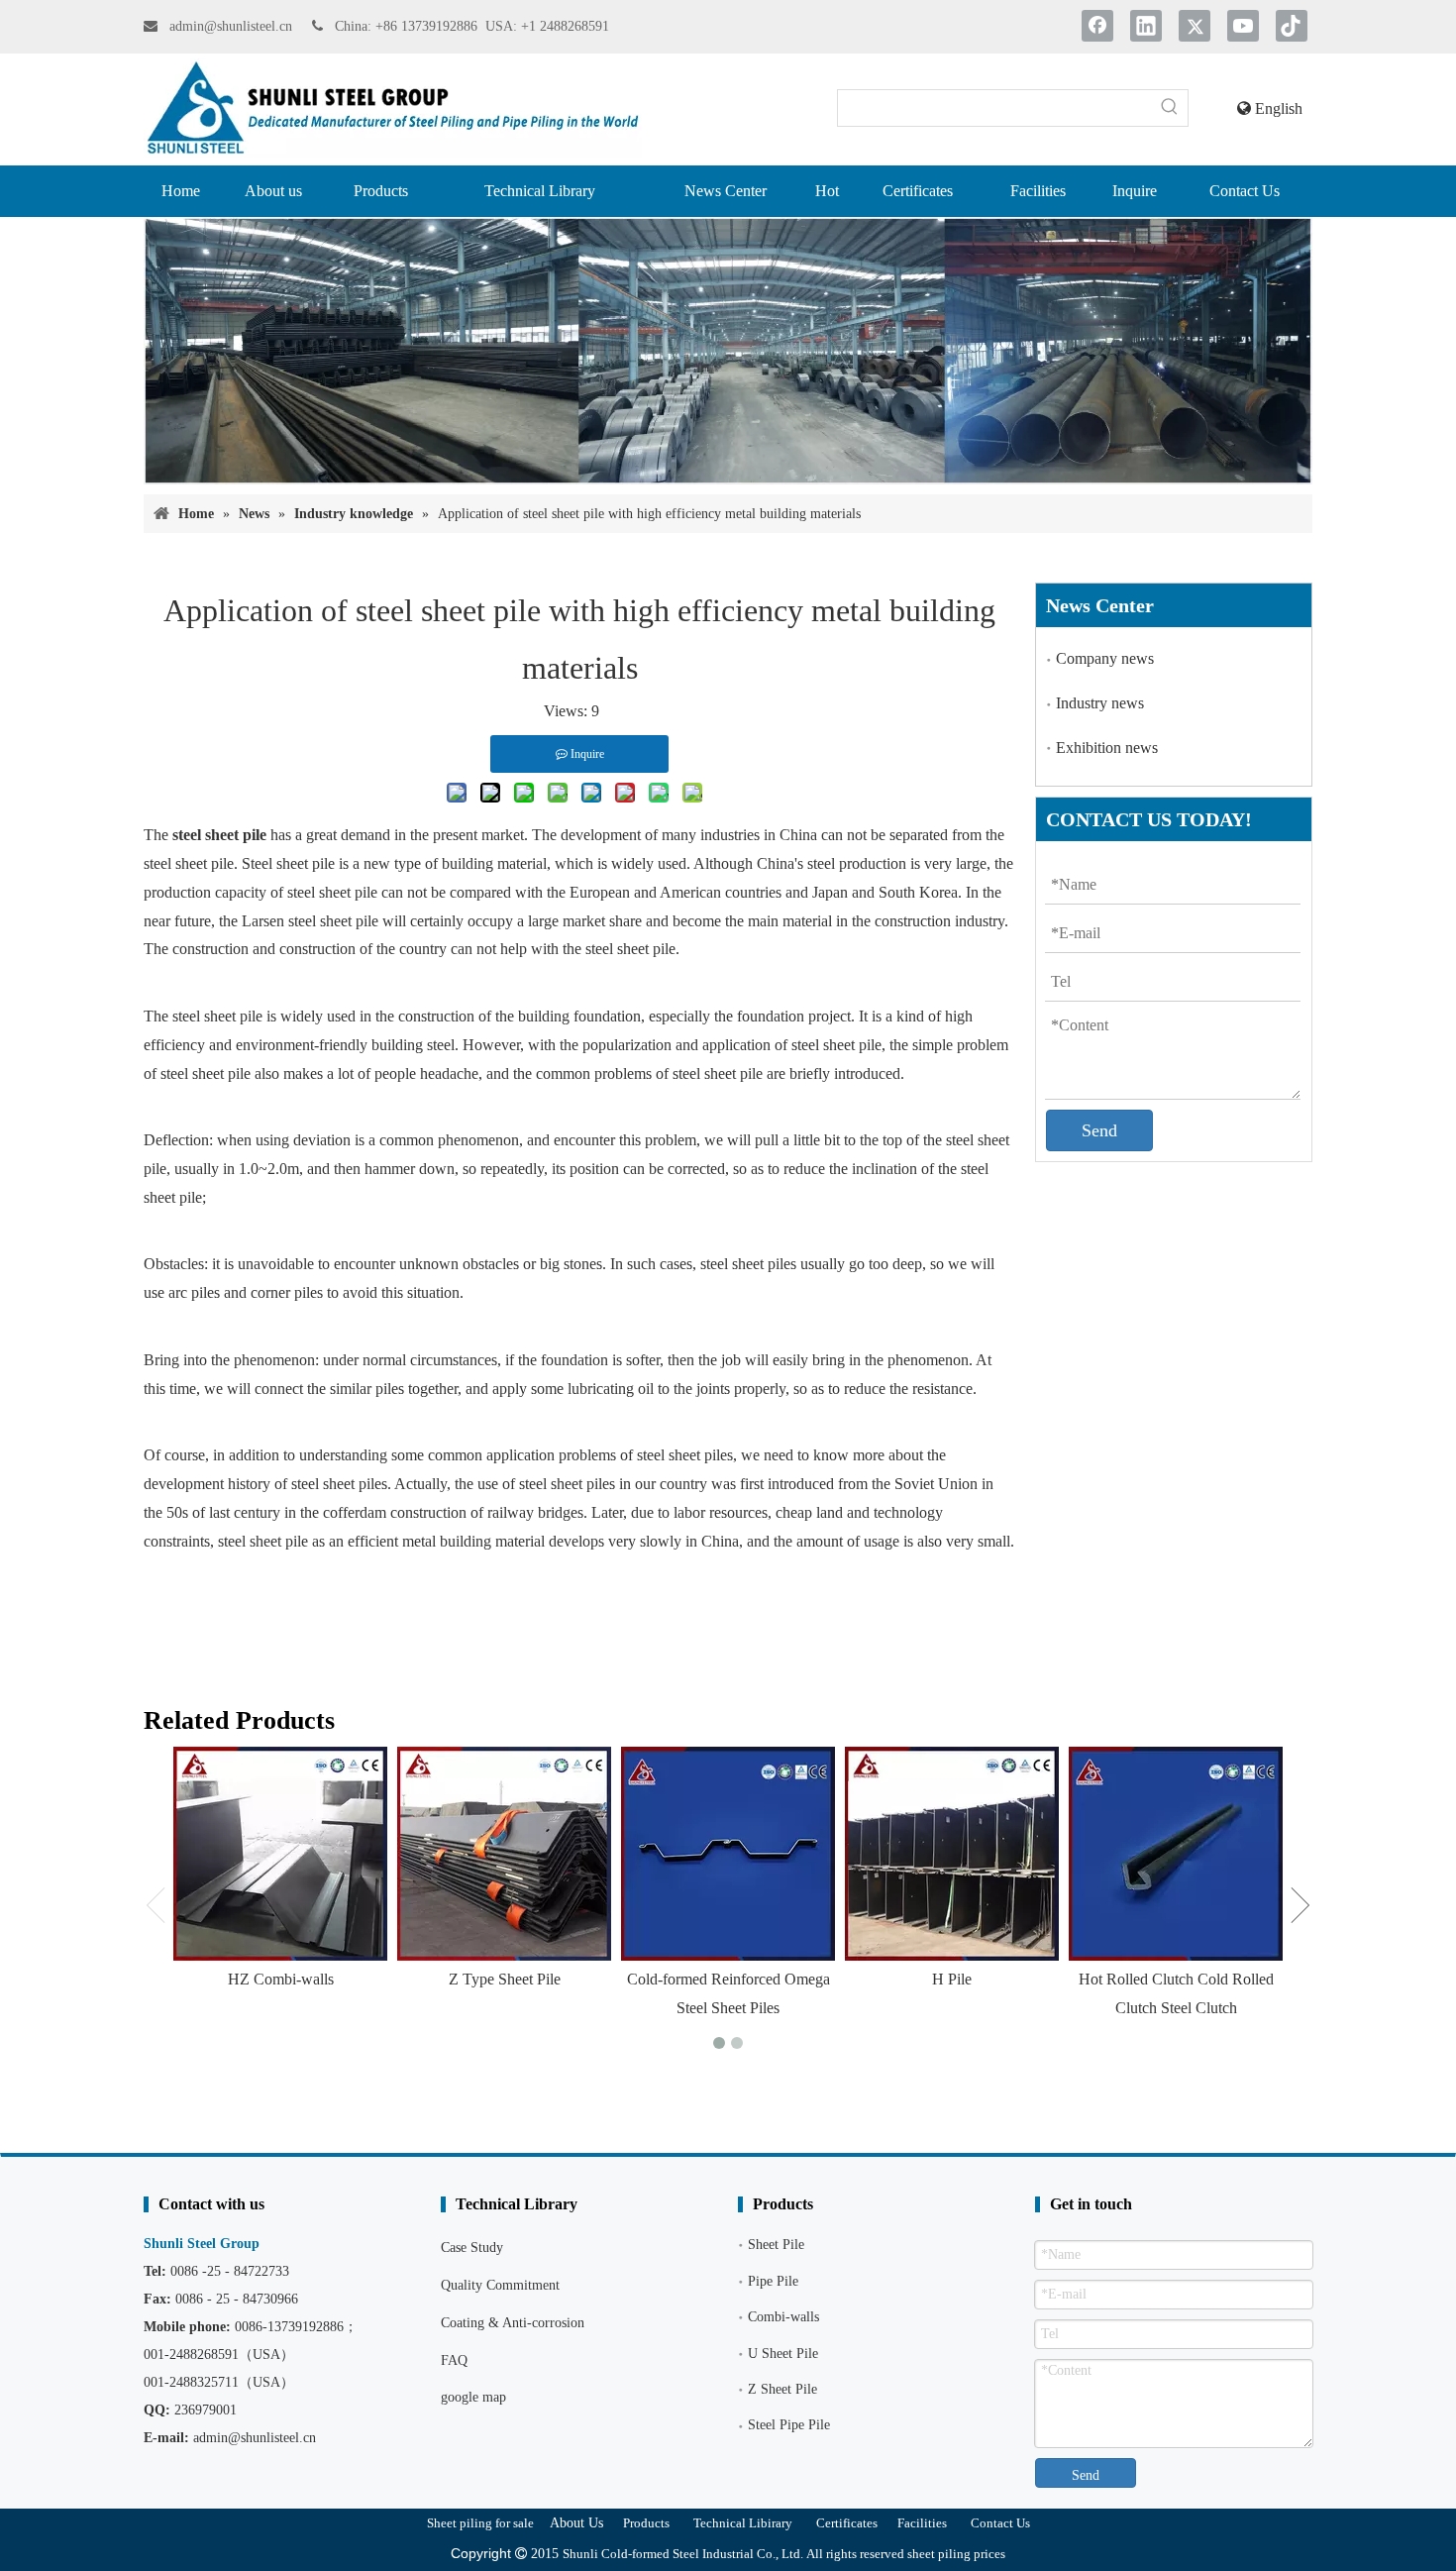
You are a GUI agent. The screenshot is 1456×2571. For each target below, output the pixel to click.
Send (1099, 1130)
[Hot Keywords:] (1170, 108)
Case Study (472, 2248)
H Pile (952, 1979)
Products (646, 2523)
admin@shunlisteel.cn (233, 26)
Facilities (922, 2523)
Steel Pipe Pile (789, 2425)
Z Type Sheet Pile (505, 1979)
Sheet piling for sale (480, 2523)
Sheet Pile (776, 2245)
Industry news (1100, 703)
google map (473, 2397)
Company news (1105, 658)
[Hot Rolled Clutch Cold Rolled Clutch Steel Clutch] (1176, 1854)
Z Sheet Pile (782, 2389)
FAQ (454, 2360)
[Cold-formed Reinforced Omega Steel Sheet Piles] (728, 1854)
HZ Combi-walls (281, 1979)
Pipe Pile (773, 2281)
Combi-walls (783, 2317)
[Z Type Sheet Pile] (504, 1854)
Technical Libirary (743, 2523)
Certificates (847, 2523)
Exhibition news (1107, 748)
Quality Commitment (500, 2285)
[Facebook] (1097, 26)
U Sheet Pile (783, 2354)
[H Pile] (952, 1854)
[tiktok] (1292, 26)
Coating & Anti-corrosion (513, 2323)
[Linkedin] (1146, 26)
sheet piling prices (956, 2554)
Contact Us (1000, 2523)
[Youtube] (1243, 26)
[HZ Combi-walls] (280, 1854)
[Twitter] (1195, 26)
